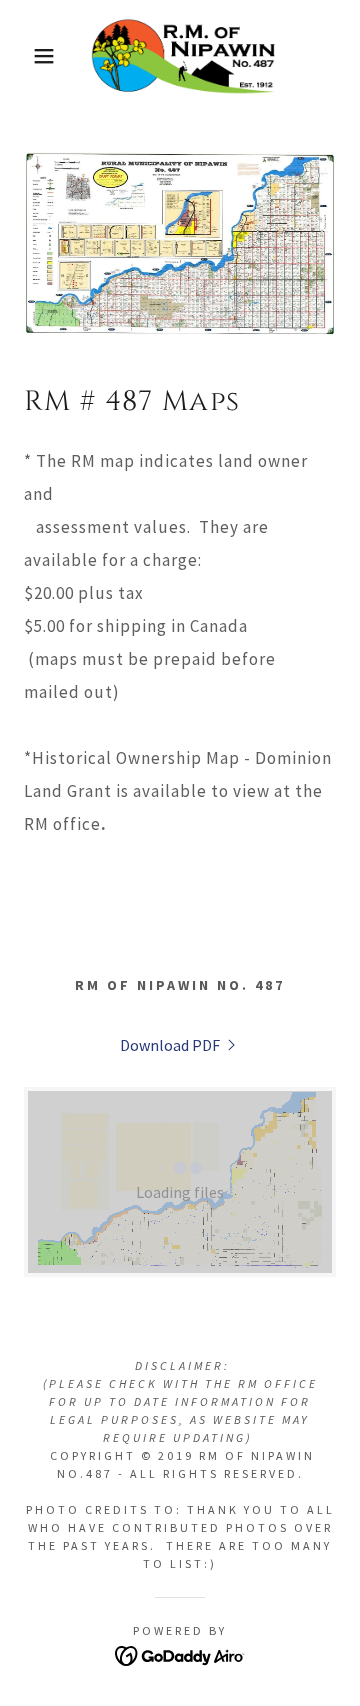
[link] (179, 56)
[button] (29, 56)
